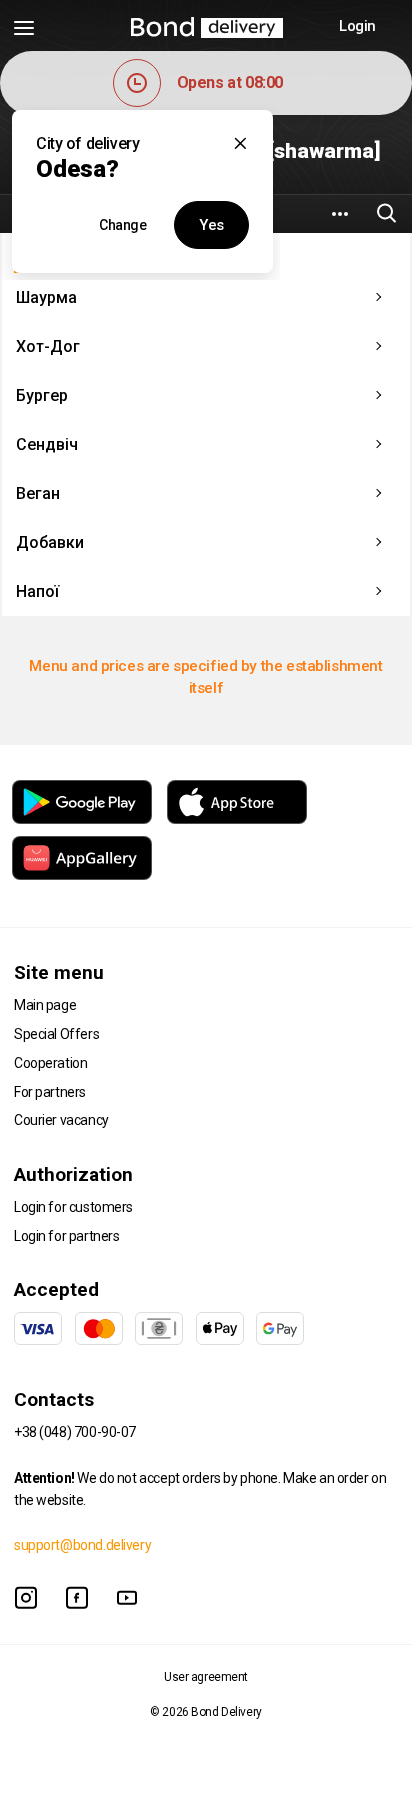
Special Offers (56, 1034)
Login (357, 26)
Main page (45, 1005)
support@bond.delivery (82, 1545)
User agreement (206, 1677)
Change (122, 225)
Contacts (54, 1399)
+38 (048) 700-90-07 (75, 1432)
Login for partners (66, 1236)
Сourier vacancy (61, 1120)
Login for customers (73, 1207)
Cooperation (50, 1063)
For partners (50, 1092)
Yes (211, 225)
